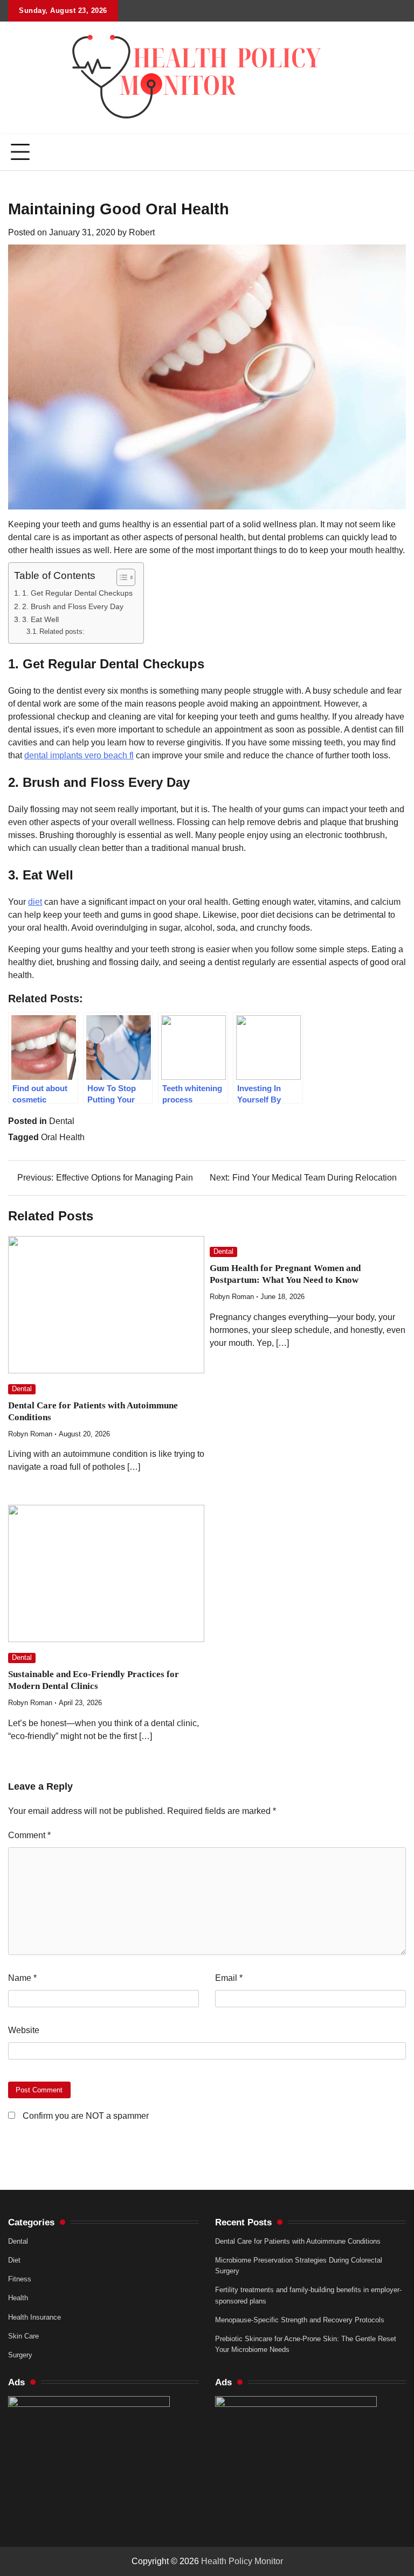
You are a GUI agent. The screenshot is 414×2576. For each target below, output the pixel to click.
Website (24, 2030)
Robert (142, 232)
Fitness (20, 2279)
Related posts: (62, 631)
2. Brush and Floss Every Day (73, 606)
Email (229, 1978)
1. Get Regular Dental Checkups (77, 593)
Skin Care (23, 2336)
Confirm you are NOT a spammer (85, 2116)
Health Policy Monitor (242, 2561)
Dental (62, 1121)
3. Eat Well (40, 619)
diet (35, 902)
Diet (14, 2260)
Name (22, 1978)
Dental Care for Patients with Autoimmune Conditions (298, 2241)
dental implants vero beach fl (79, 755)
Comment (29, 1835)
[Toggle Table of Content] (120, 577)
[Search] (398, 152)
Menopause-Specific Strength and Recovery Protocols (300, 2320)
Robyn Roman (30, 1434)
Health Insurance (34, 2317)
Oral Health (63, 1137)
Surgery (20, 2355)
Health (18, 2298)
